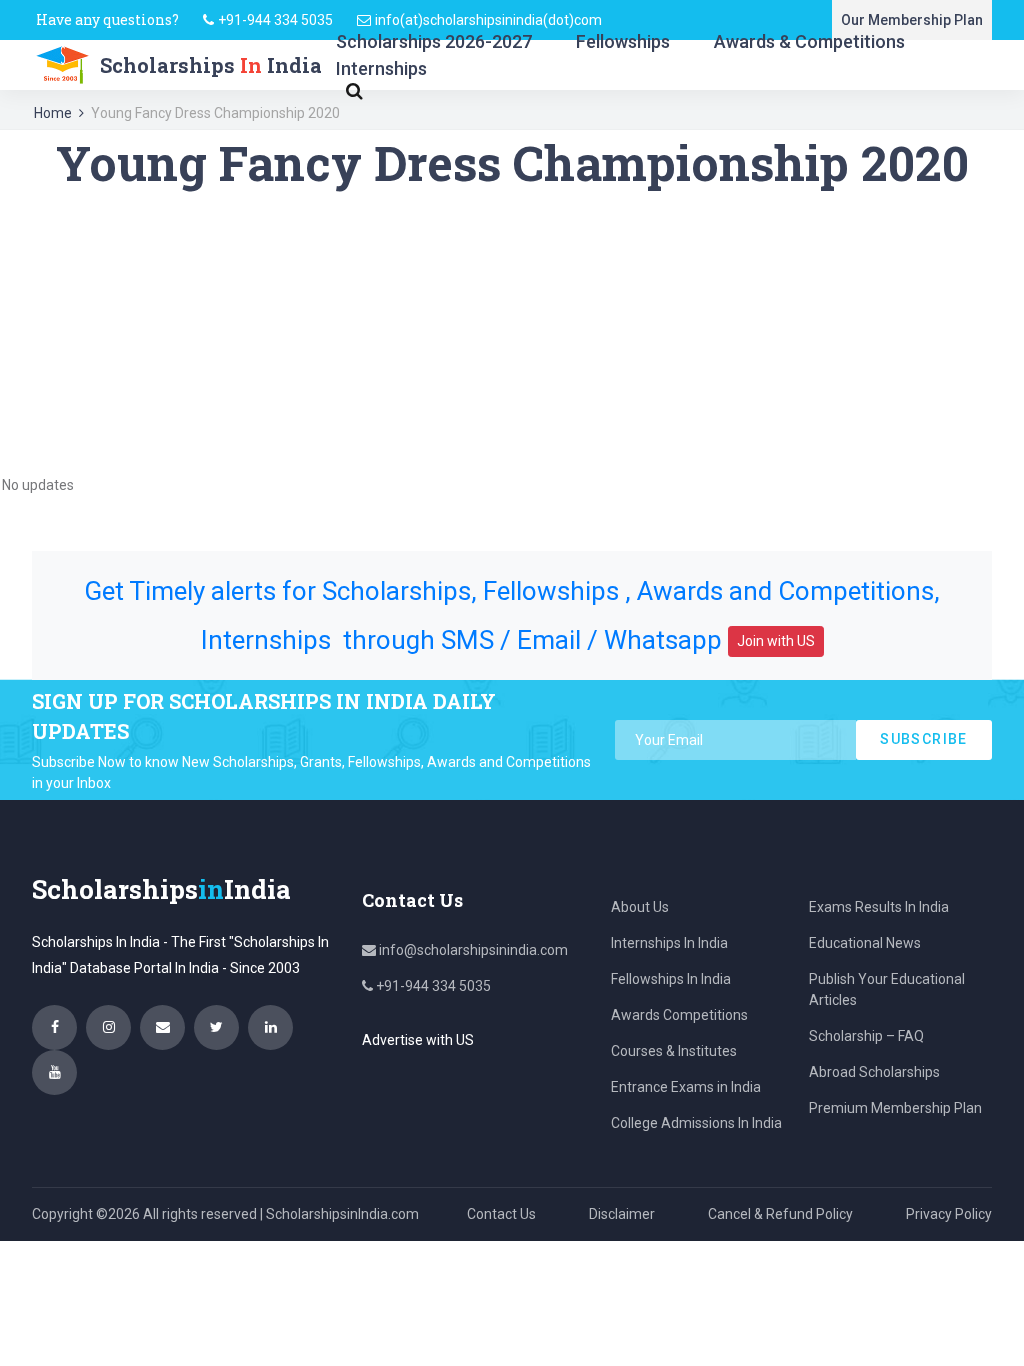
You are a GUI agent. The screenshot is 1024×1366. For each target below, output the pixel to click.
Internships (381, 68)
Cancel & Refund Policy (780, 1214)
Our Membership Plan (912, 20)
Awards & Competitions (809, 41)
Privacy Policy (949, 1214)
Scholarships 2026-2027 (434, 41)
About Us (640, 907)
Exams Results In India (879, 907)
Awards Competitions (679, 1015)
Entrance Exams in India (686, 1087)
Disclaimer (622, 1214)
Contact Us (501, 1214)
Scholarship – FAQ (866, 1036)
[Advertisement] (512, 332)
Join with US (776, 641)
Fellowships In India (671, 979)
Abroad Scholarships (874, 1072)
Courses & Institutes (674, 1051)
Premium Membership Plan (895, 1108)
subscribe (924, 739)
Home (53, 113)
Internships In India (669, 943)
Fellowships (623, 41)
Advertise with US (418, 1040)
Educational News (865, 943)
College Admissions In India (696, 1123)
